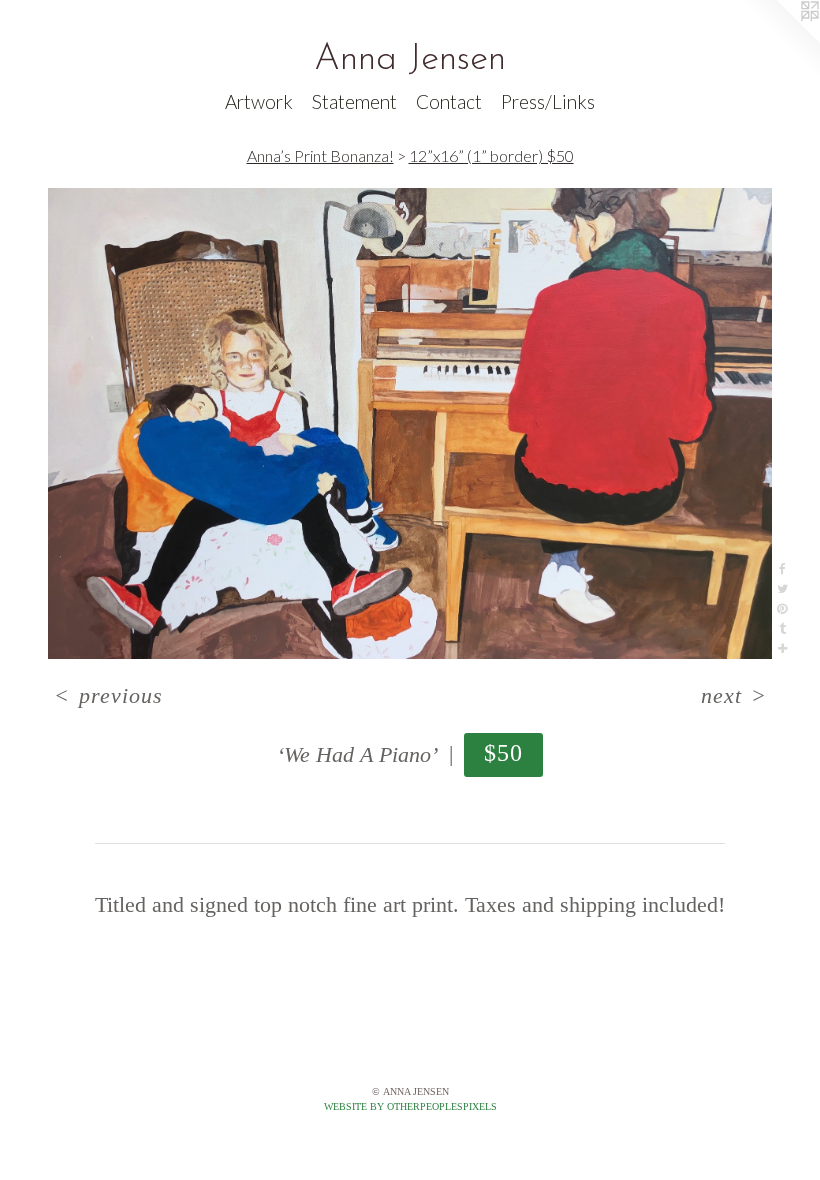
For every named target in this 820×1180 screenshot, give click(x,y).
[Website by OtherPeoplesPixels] (780, 40)
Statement (354, 101)
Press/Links (548, 101)
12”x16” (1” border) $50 (491, 155)
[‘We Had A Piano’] (410, 423)
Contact (449, 101)
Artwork (259, 101)
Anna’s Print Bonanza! (320, 155)
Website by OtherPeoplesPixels (410, 1106)
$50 (504, 752)
